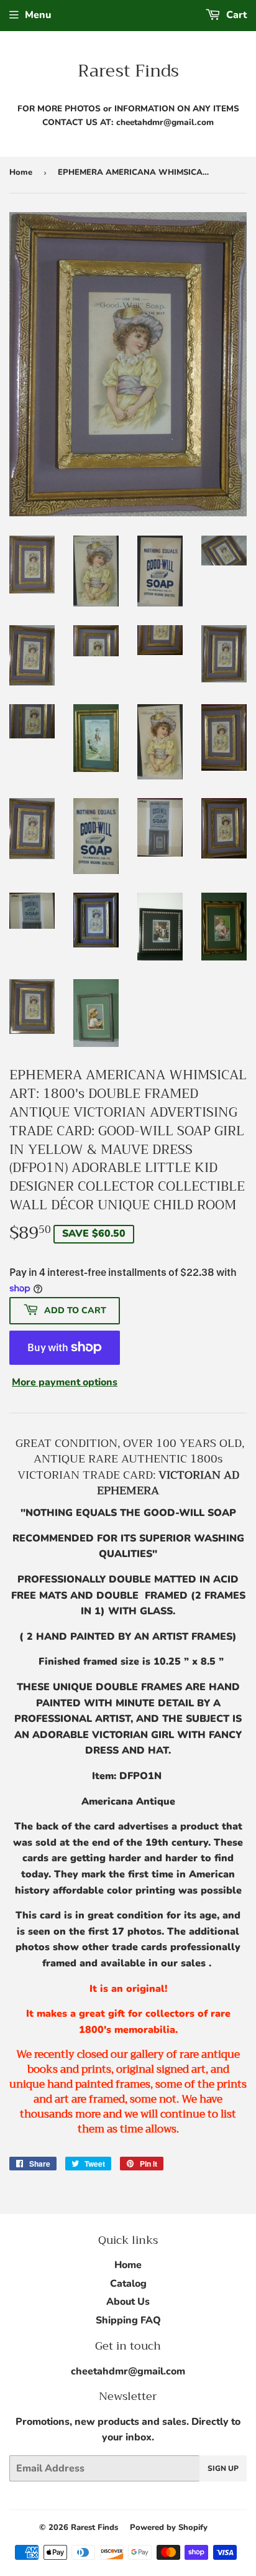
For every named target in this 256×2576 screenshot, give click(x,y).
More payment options (65, 1382)
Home (21, 172)
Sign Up (223, 2468)
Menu (38, 15)
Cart (235, 15)
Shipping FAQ (128, 2320)
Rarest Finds (128, 71)
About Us (128, 2302)
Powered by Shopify (169, 2527)
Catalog (128, 2284)
